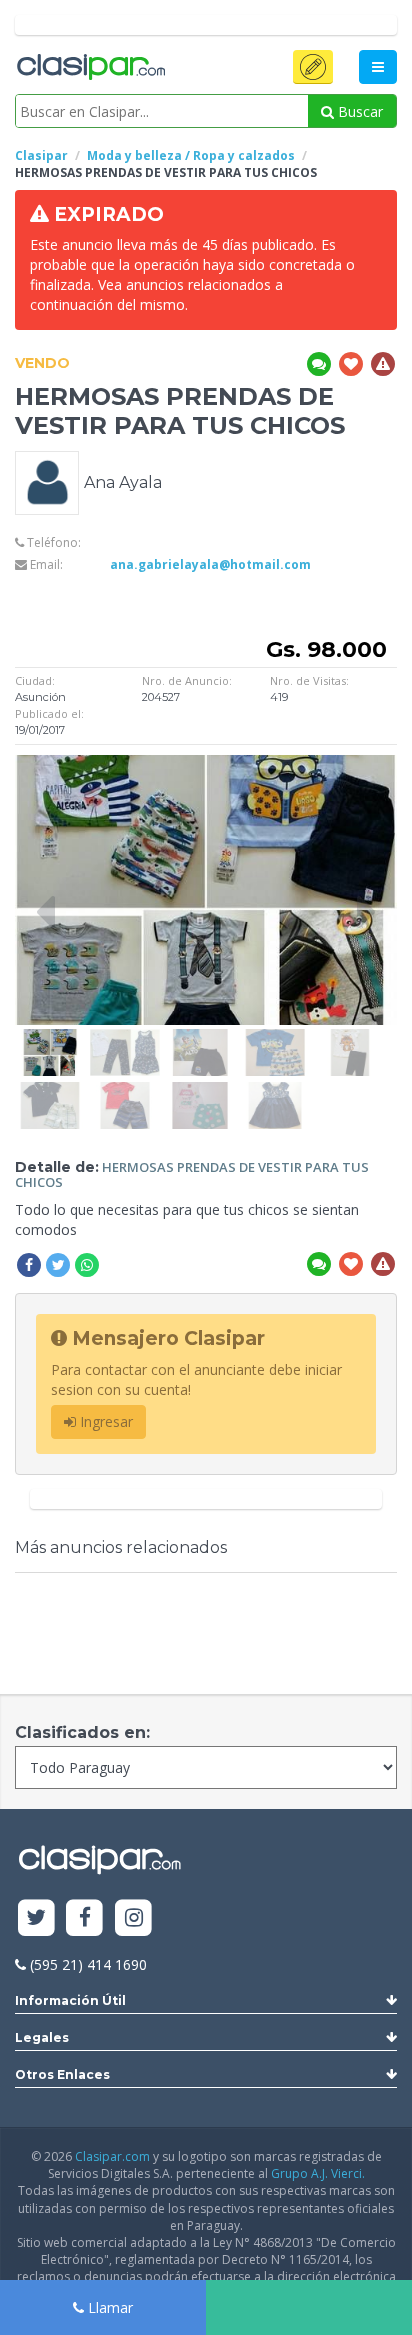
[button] (313, 67)
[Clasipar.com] (90, 68)
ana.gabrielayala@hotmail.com (210, 564)
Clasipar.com (112, 2156)
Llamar (108, 2307)
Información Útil (70, 2000)
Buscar (358, 111)
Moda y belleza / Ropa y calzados (191, 155)
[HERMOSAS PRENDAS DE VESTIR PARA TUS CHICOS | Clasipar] (50, 1038)
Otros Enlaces (62, 2074)
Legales (42, 2037)
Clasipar (41, 155)
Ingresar (104, 1421)
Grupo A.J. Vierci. (318, 2173)
